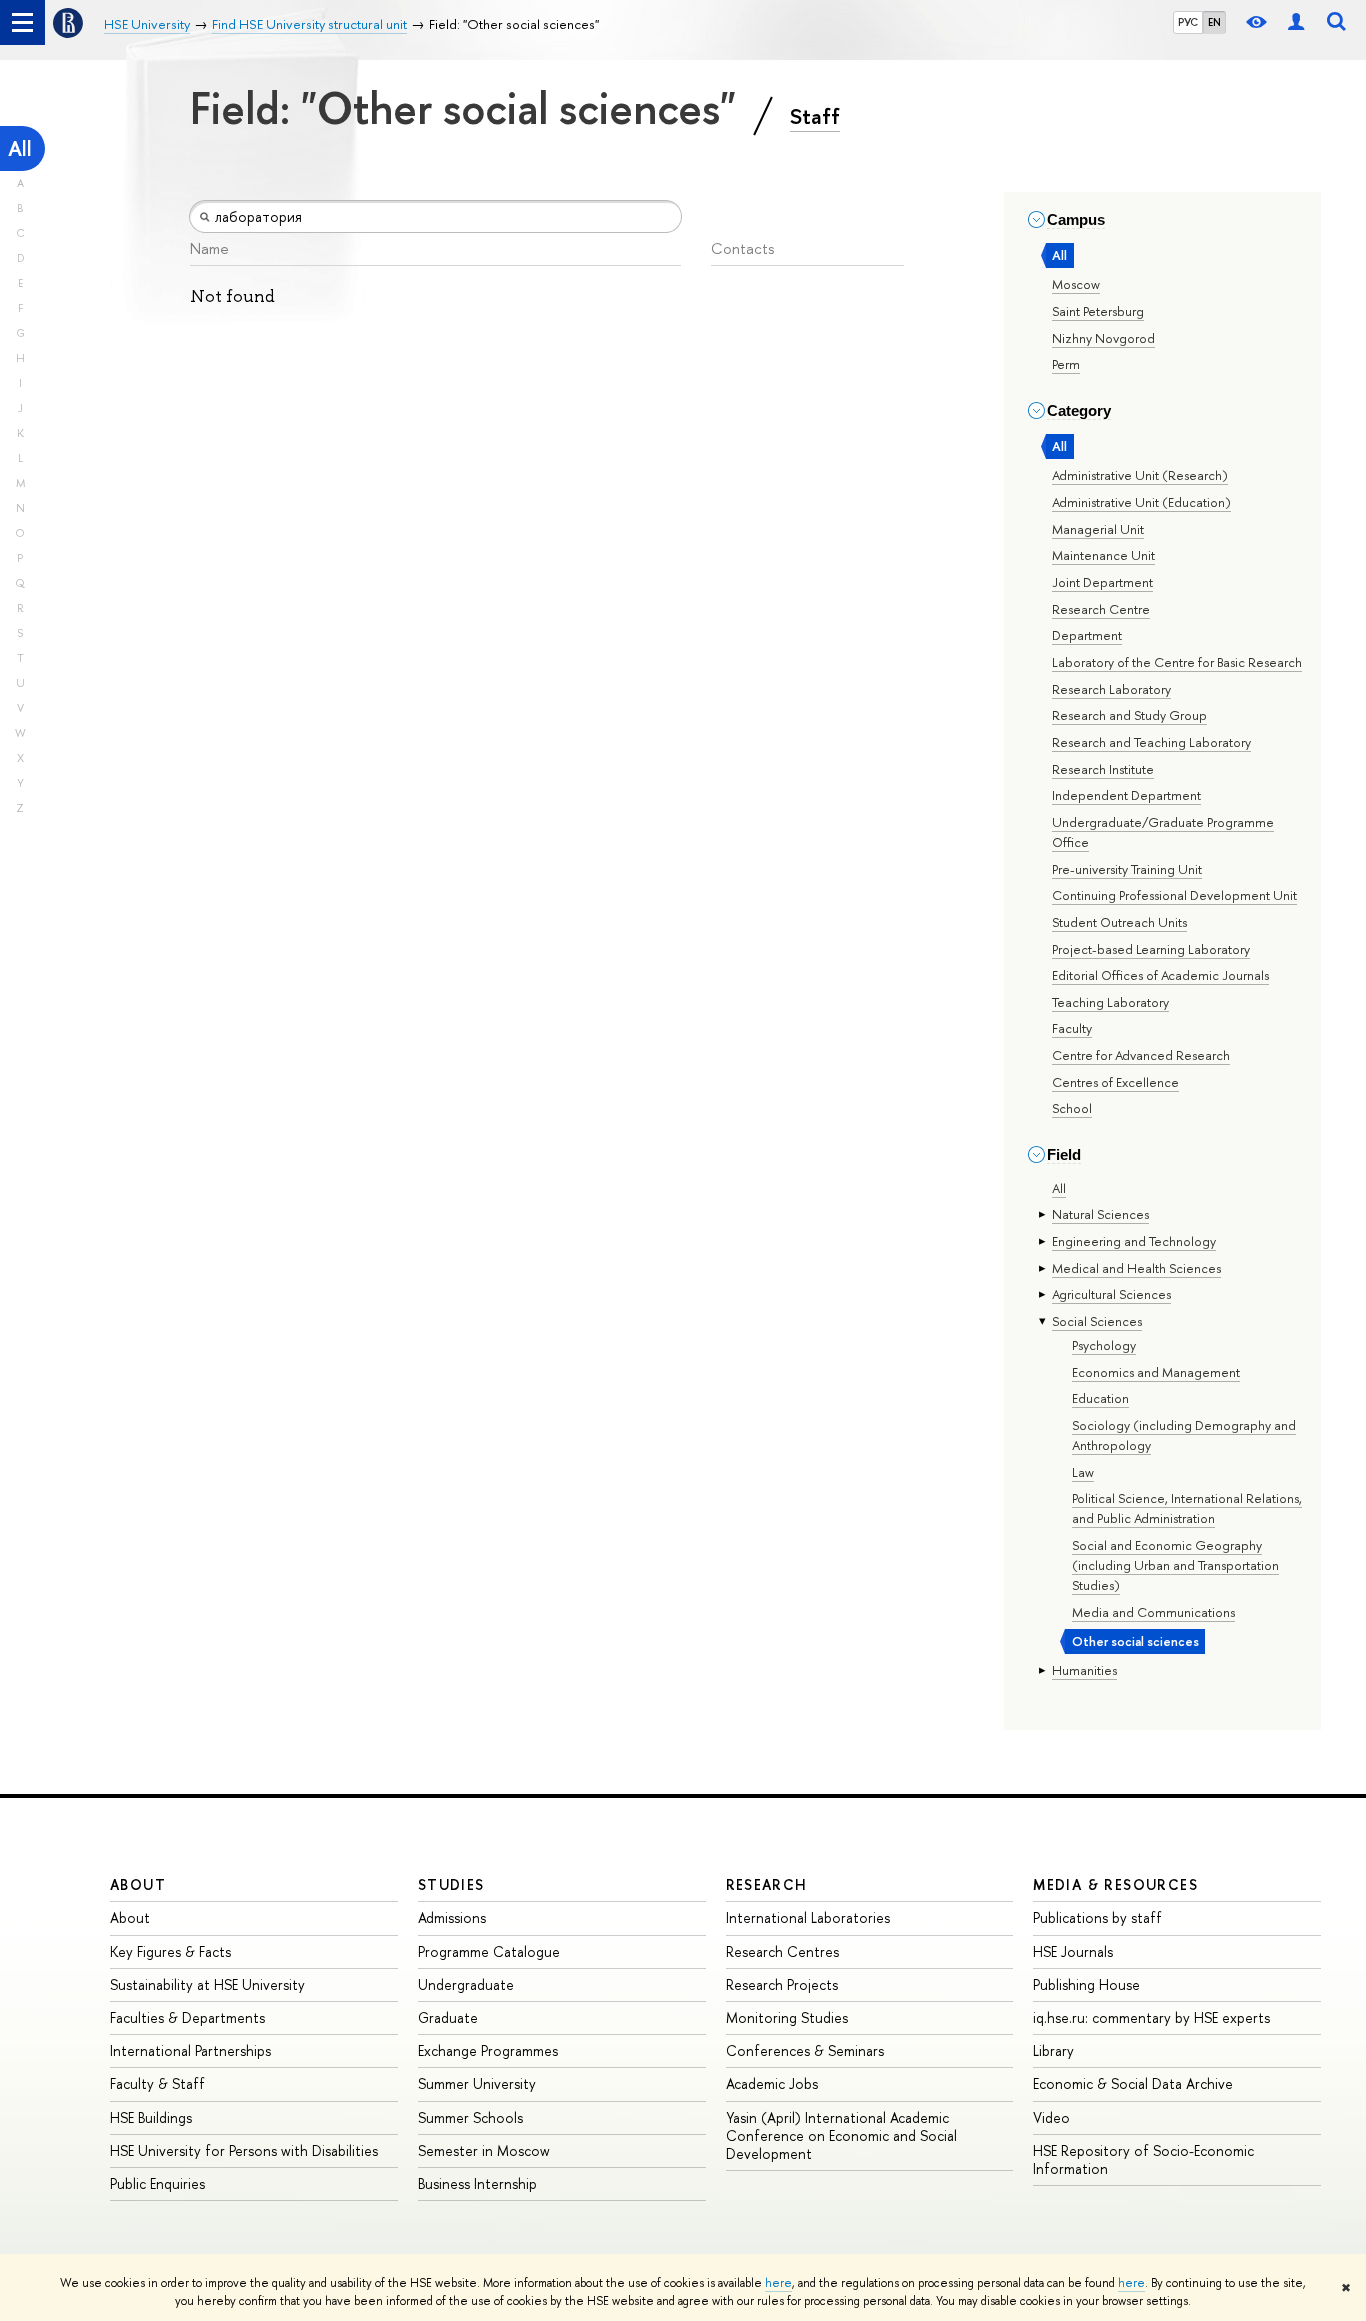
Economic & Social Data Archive (1133, 2083)
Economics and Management (1156, 1372)
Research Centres (782, 1951)
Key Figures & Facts (170, 1951)
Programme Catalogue (489, 1951)
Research (767, 1884)
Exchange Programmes (488, 2050)
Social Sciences (1097, 1321)
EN (1214, 22)
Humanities (1084, 1670)
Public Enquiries (157, 2183)
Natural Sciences (1100, 1214)
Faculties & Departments (187, 2017)
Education (1100, 1398)
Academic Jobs (772, 2083)
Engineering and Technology (1134, 1241)
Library (1053, 2050)
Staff (815, 116)
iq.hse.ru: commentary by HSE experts (1151, 2017)
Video (1051, 2117)
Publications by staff (1097, 1917)
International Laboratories (808, 1917)
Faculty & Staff (157, 2083)
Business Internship (477, 2183)
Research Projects (782, 1984)
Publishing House (1086, 1984)
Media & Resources (1115, 1884)
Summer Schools (470, 2117)
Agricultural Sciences (1111, 1294)
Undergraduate (466, 1984)
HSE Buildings (151, 2117)
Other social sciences (1135, 1641)
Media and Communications (1153, 1612)
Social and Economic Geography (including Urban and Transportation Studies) (1175, 1565)
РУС (1188, 22)
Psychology (1104, 1345)
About (138, 1884)
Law (1083, 1472)
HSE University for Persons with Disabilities (244, 2150)
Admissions (452, 1917)
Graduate (448, 2017)
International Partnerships (190, 2050)
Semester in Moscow (484, 2150)
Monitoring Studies (787, 2017)
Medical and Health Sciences (1136, 1268)
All (20, 148)
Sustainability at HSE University (207, 1984)
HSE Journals (1073, 1951)
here (778, 2283)
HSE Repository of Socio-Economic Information (1143, 2159)
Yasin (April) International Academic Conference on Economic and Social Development (841, 2135)
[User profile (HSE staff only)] (1296, 22)
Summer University (477, 2083)
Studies (451, 1884)
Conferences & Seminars (805, 2050)
